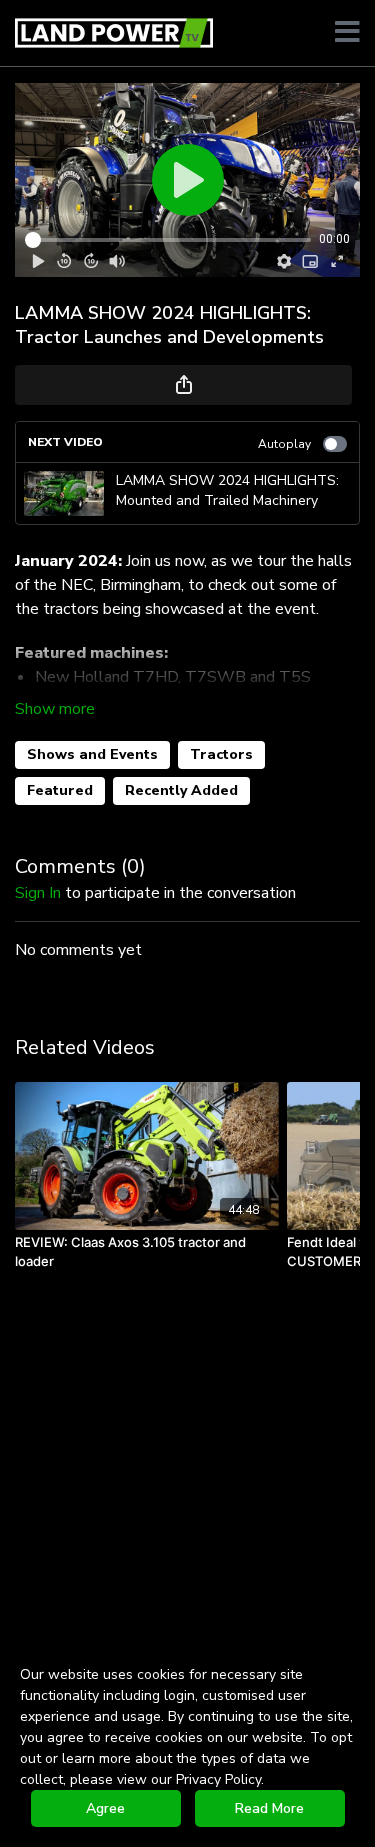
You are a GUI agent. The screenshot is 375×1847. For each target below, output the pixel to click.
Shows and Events (92, 754)
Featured (60, 790)
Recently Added (181, 790)
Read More (269, 1808)
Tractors (221, 754)
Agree (105, 1808)
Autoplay (284, 444)
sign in (38, 893)
